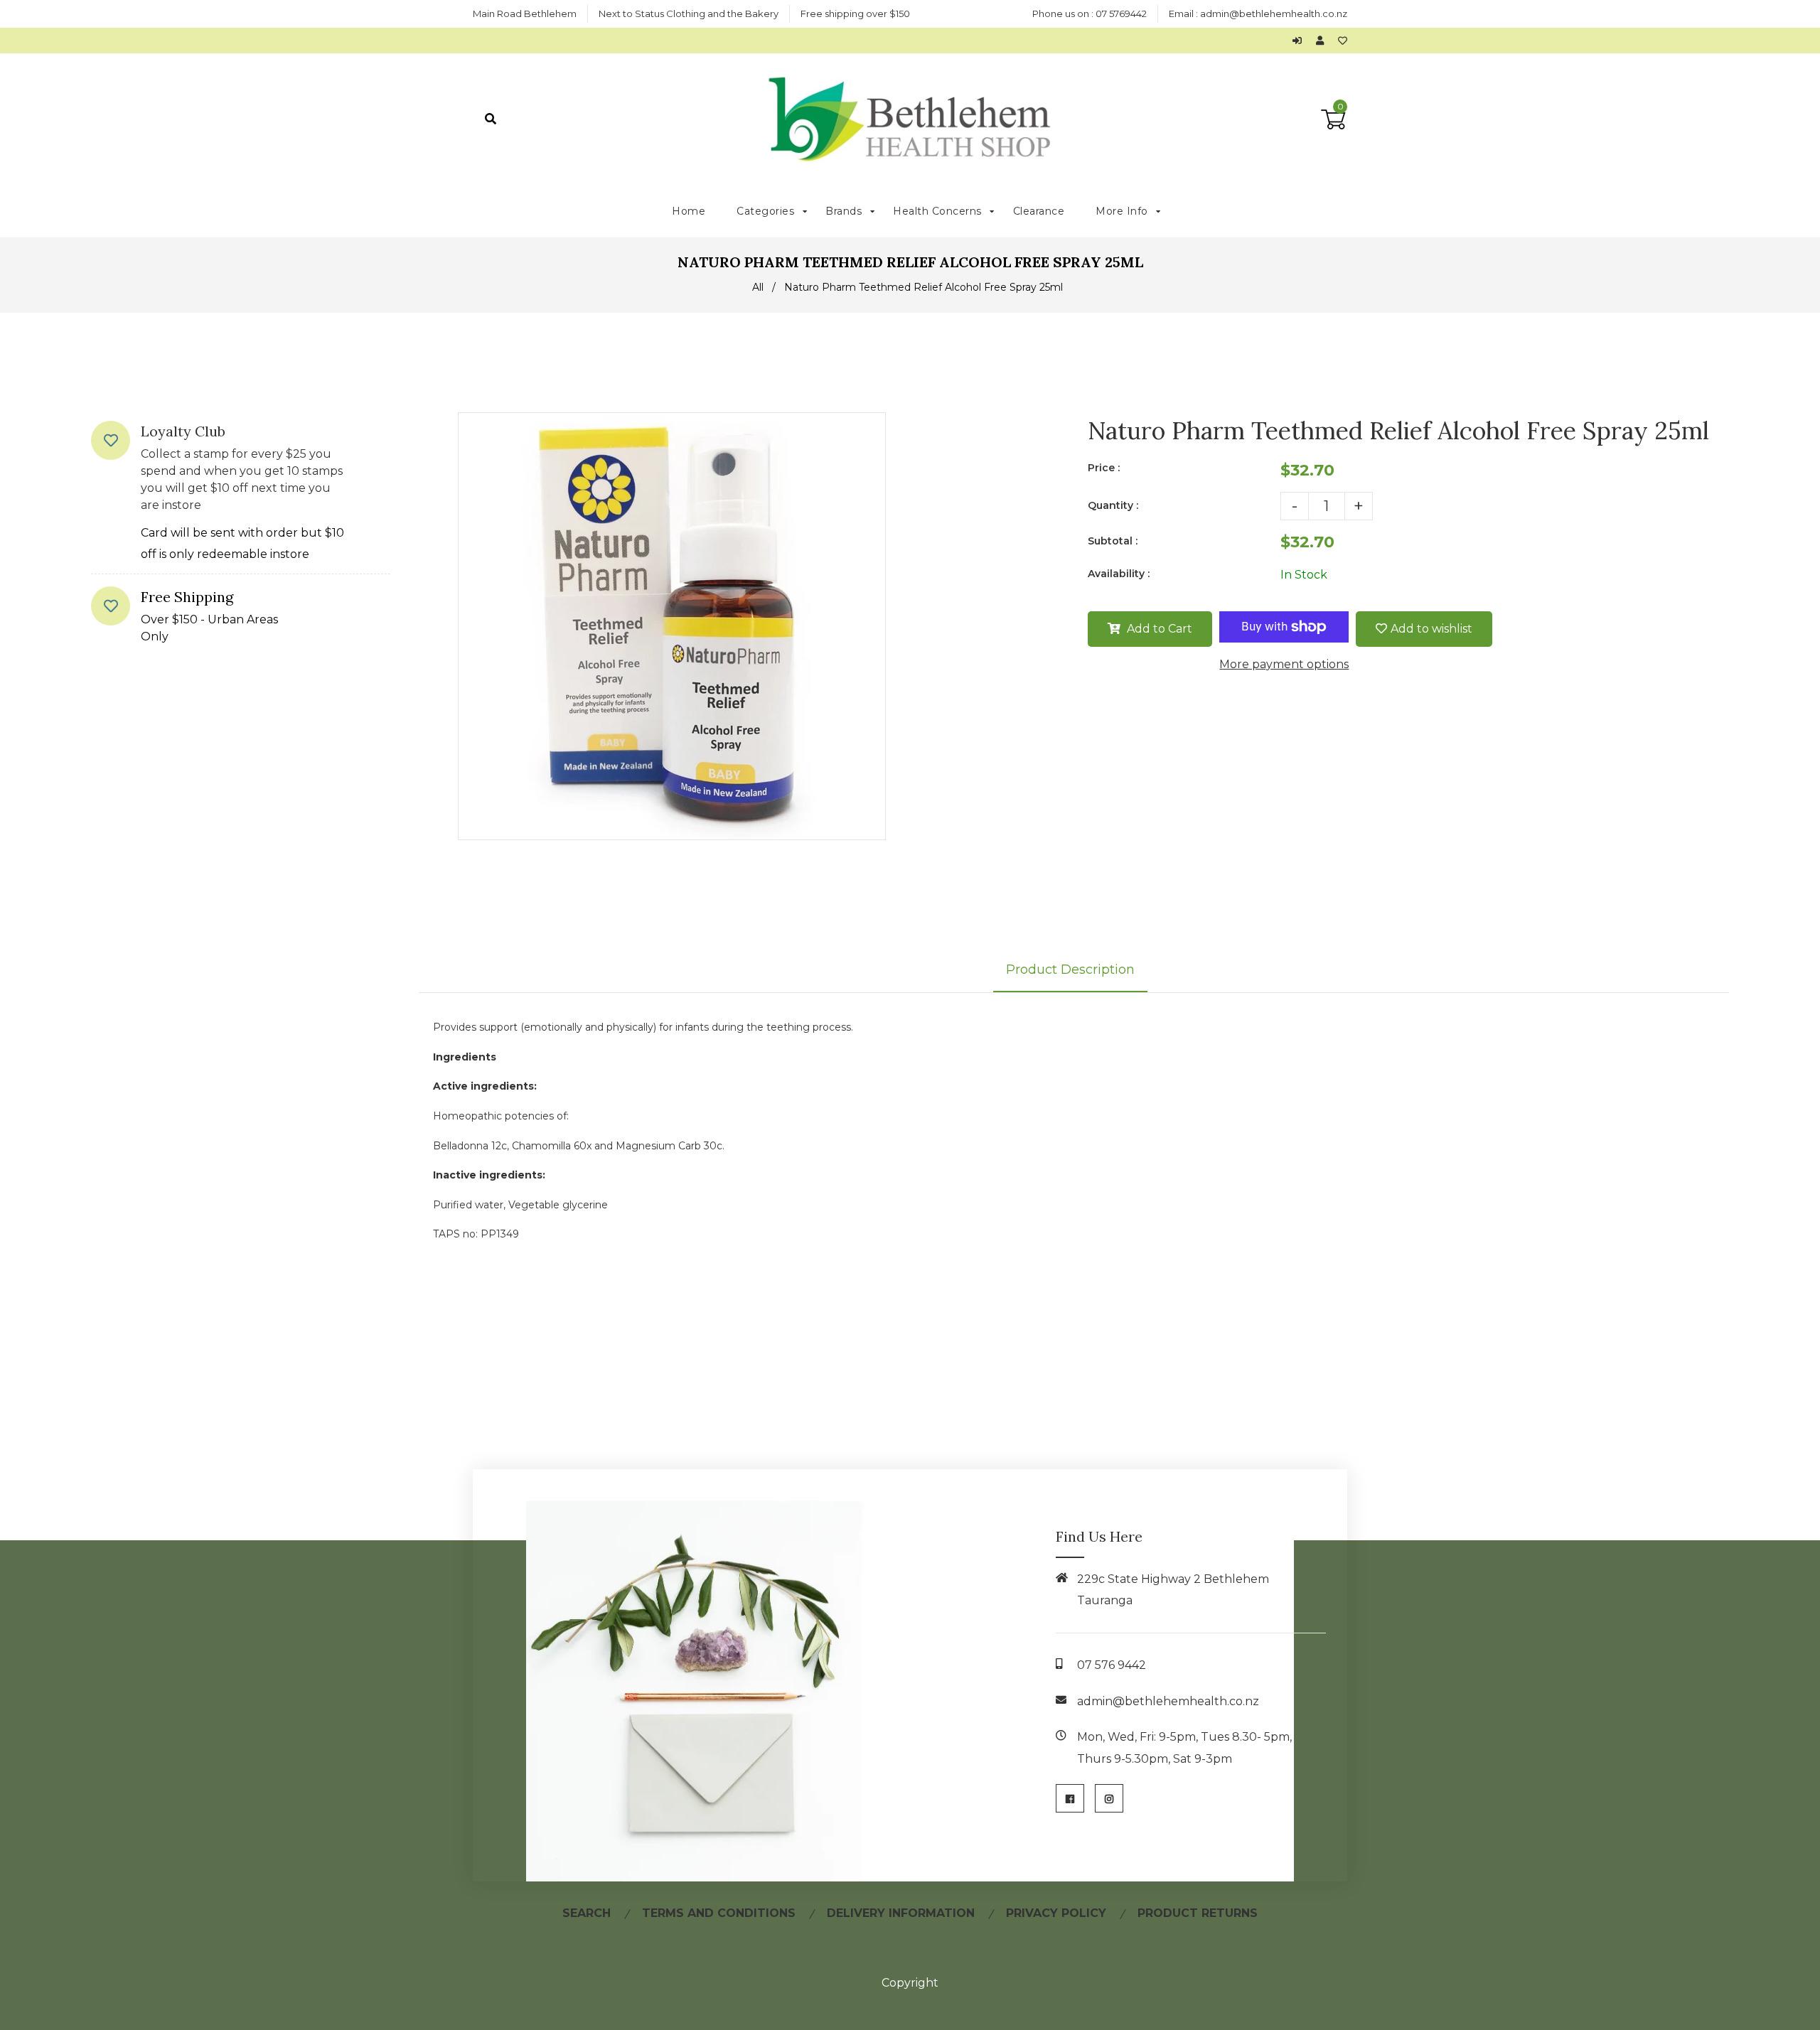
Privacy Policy (1056, 1913)
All (758, 287)
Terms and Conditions (719, 1913)
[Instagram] (1109, 1798)
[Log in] (1301, 41)
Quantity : (1113, 505)
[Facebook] (1070, 1798)
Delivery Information (901, 1913)
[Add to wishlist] (1343, 41)
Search (587, 1913)
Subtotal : (1113, 541)
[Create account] (1323, 41)
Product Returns (1198, 1913)
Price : (1104, 468)
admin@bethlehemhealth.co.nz (1274, 14)
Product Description (1070, 970)
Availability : (1119, 574)
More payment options (1284, 664)
